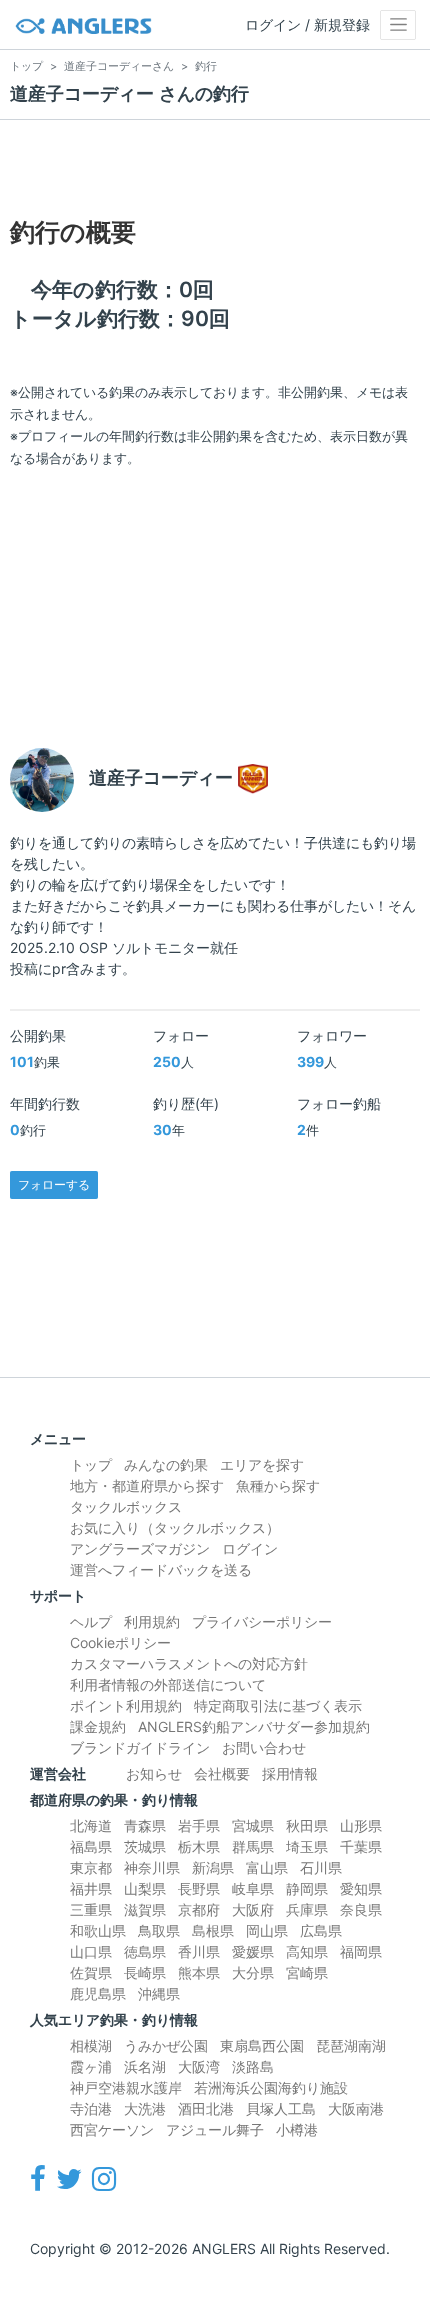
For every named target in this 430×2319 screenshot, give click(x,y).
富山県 (267, 1867)
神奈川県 (152, 1867)
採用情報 (290, 1773)
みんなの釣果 (166, 1464)
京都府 (199, 1909)
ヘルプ (91, 1621)
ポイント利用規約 (126, 1705)
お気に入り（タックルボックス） (175, 1527)
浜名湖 (145, 2066)
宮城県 (253, 1825)
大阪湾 (199, 2066)
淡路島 (253, 2066)
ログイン (250, 1548)
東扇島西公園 (262, 2045)
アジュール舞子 (215, 2129)
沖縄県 (159, 1993)
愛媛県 (253, 1951)
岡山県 (267, 1930)
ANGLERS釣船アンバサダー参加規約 (254, 1726)
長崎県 (145, 1972)
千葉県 (361, 1846)
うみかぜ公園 (166, 2045)
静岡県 (307, 1888)
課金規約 (98, 1726)
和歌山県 (98, 1930)
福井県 (91, 1888)
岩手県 (199, 1825)
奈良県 (361, 1909)
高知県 (307, 1951)
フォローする (54, 1184)
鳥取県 (159, 1930)
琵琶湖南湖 (351, 2045)
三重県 (91, 1909)
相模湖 (91, 2045)
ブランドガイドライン (140, 1747)
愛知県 (361, 1888)
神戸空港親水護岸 (126, 2087)
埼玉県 (307, 1846)
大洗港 (145, 2108)
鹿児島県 (98, 1993)
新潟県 (213, 1867)
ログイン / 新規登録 (307, 24)
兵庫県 (307, 1909)
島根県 (213, 1930)
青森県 (145, 1825)
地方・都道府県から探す (147, 1485)
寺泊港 (91, 2108)
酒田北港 (206, 2108)
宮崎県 (307, 1972)
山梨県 (145, 1888)
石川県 (321, 1867)
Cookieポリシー (120, 1642)
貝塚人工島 (281, 2108)
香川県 (199, 1951)
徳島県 (145, 1951)
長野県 (199, 1888)
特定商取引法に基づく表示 (278, 1705)
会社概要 (222, 1773)
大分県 (253, 1972)
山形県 (361, 1825)
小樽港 (297, 2129)
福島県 (91, 1846)
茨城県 (145, 1846)
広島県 (321, 1930)
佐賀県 (91, 1972)
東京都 (91, 1867)
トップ (91, 1464)
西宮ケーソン (112, 2129)
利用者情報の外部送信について (168, 1684)
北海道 (91, 1825)
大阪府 (253, 1909)
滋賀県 (145, 1909)
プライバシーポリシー (262, 1621)
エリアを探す (262, 1464)
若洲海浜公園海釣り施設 (271, 2087)
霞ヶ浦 (91, 2066)
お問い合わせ (264, 1747)
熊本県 (199, 1972)
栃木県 (199, 1846)
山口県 (91, 1951)
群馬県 (253, 1846)
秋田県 (307, 1825)
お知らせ (154, 1773)
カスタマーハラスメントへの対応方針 (189, 1663)
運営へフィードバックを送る (161, 1569)
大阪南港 (356, 2108)
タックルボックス (126, 1506)
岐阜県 (253, 1888)
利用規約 (152, 1621)
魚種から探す (278, 1485)
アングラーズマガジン (140, 1548)
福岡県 (361, 1951)
